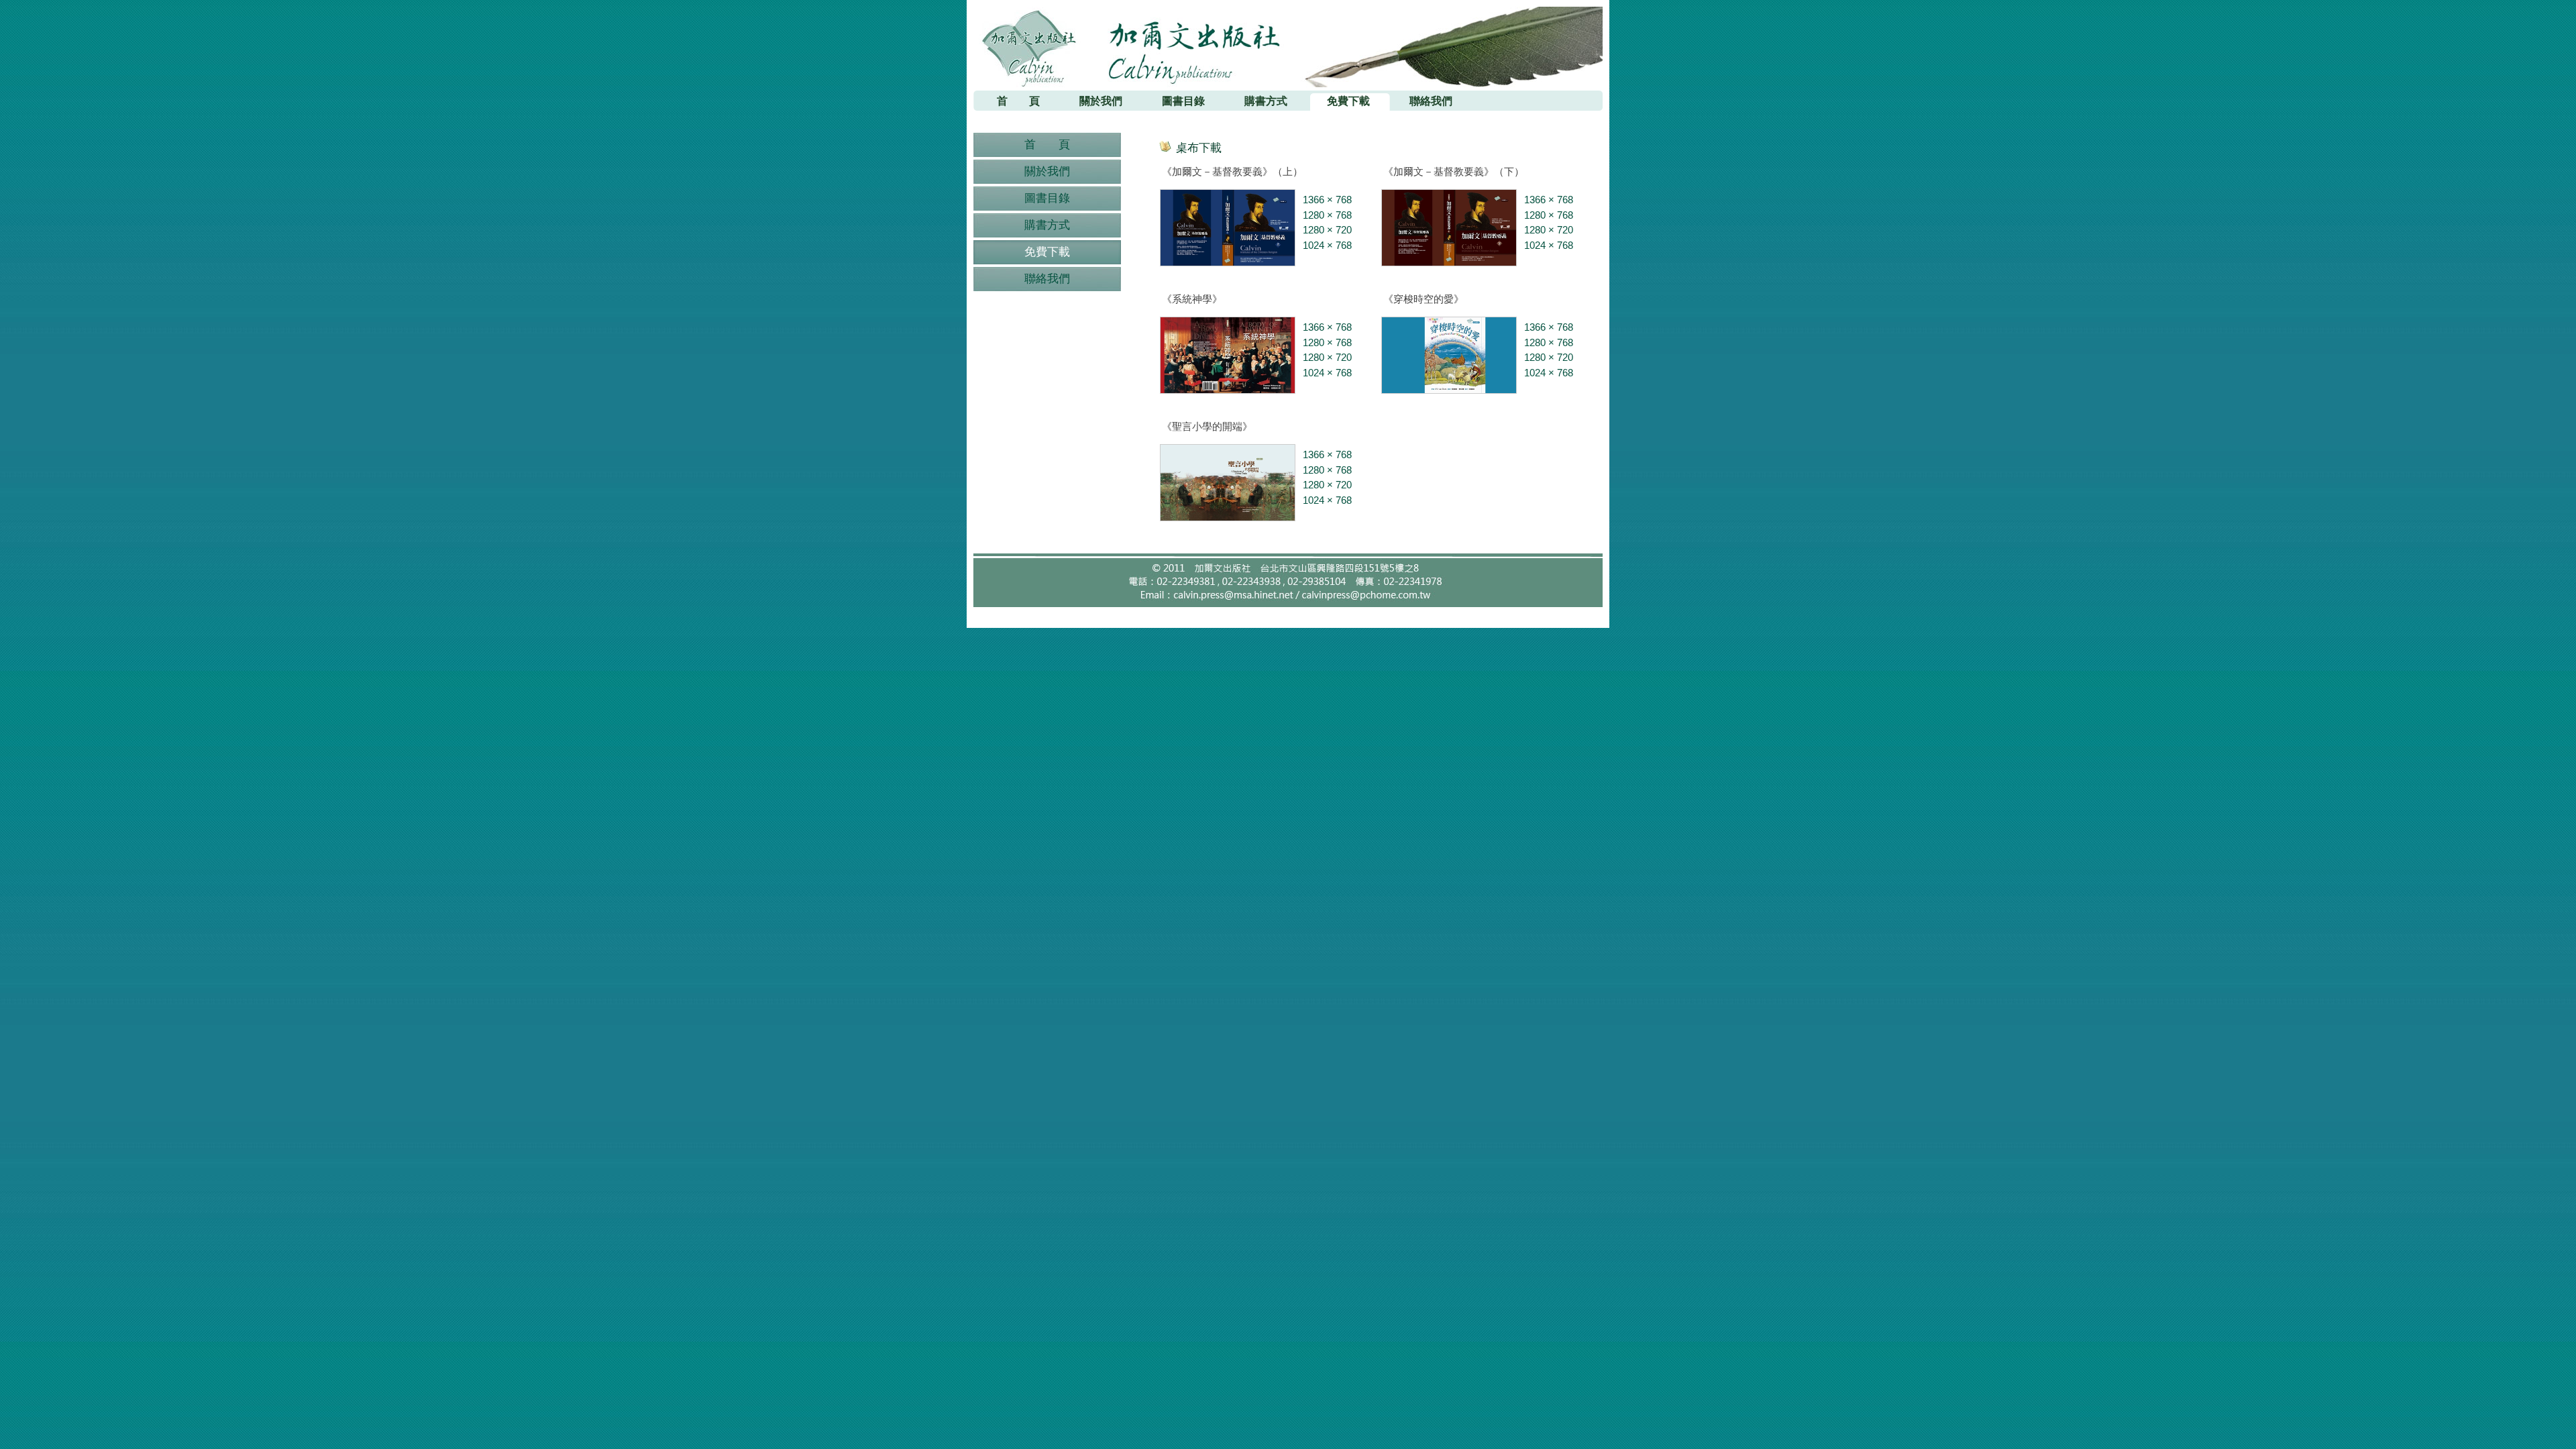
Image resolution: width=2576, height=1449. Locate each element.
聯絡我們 (1047, 279)
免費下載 (1047, 252)
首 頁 (1047, 145)
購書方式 (1047, 225)
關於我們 (1047, 171)
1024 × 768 (1327, 245)
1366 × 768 (1327, 200)
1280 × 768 (1327, 215)
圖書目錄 (1047, 198)
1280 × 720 (1327, 230)
